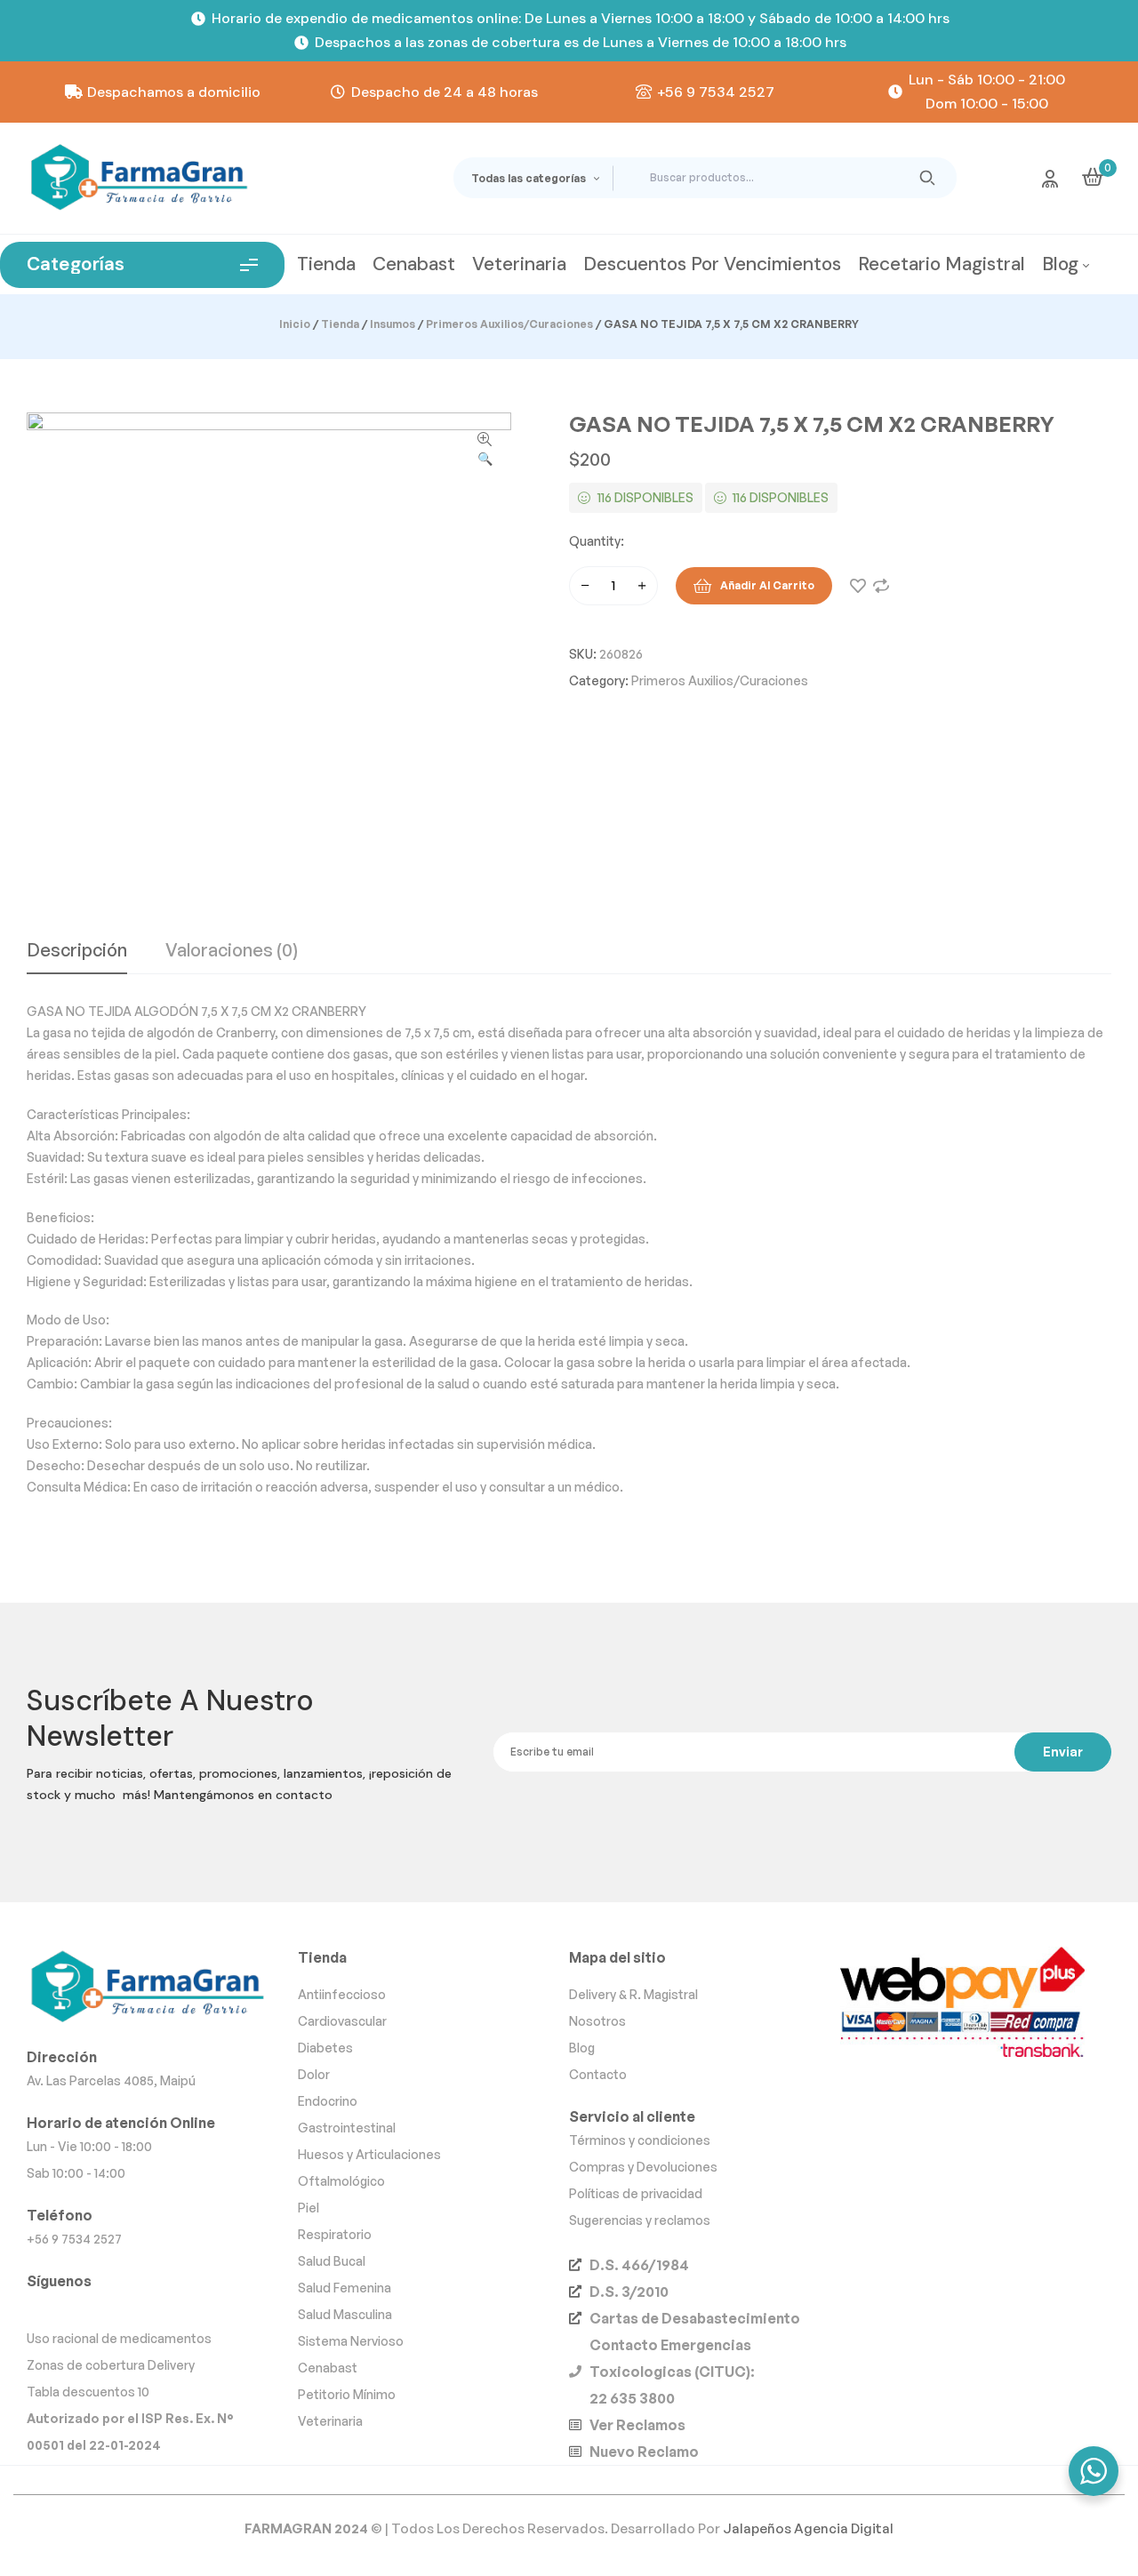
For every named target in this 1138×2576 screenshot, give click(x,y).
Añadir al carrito (767, 585)
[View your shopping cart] (1093, 177)
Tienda (340, 324)
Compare (881, 586)
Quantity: (597, 541)
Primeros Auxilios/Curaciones (509, 324)
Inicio (295, 324)
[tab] (77, 957)
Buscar (928, 178)
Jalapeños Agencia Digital (808, 2528)
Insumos (393, 324)
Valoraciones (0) (232, 951)
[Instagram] (44, 2308)
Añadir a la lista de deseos (858, 586)
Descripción (77, 951)
